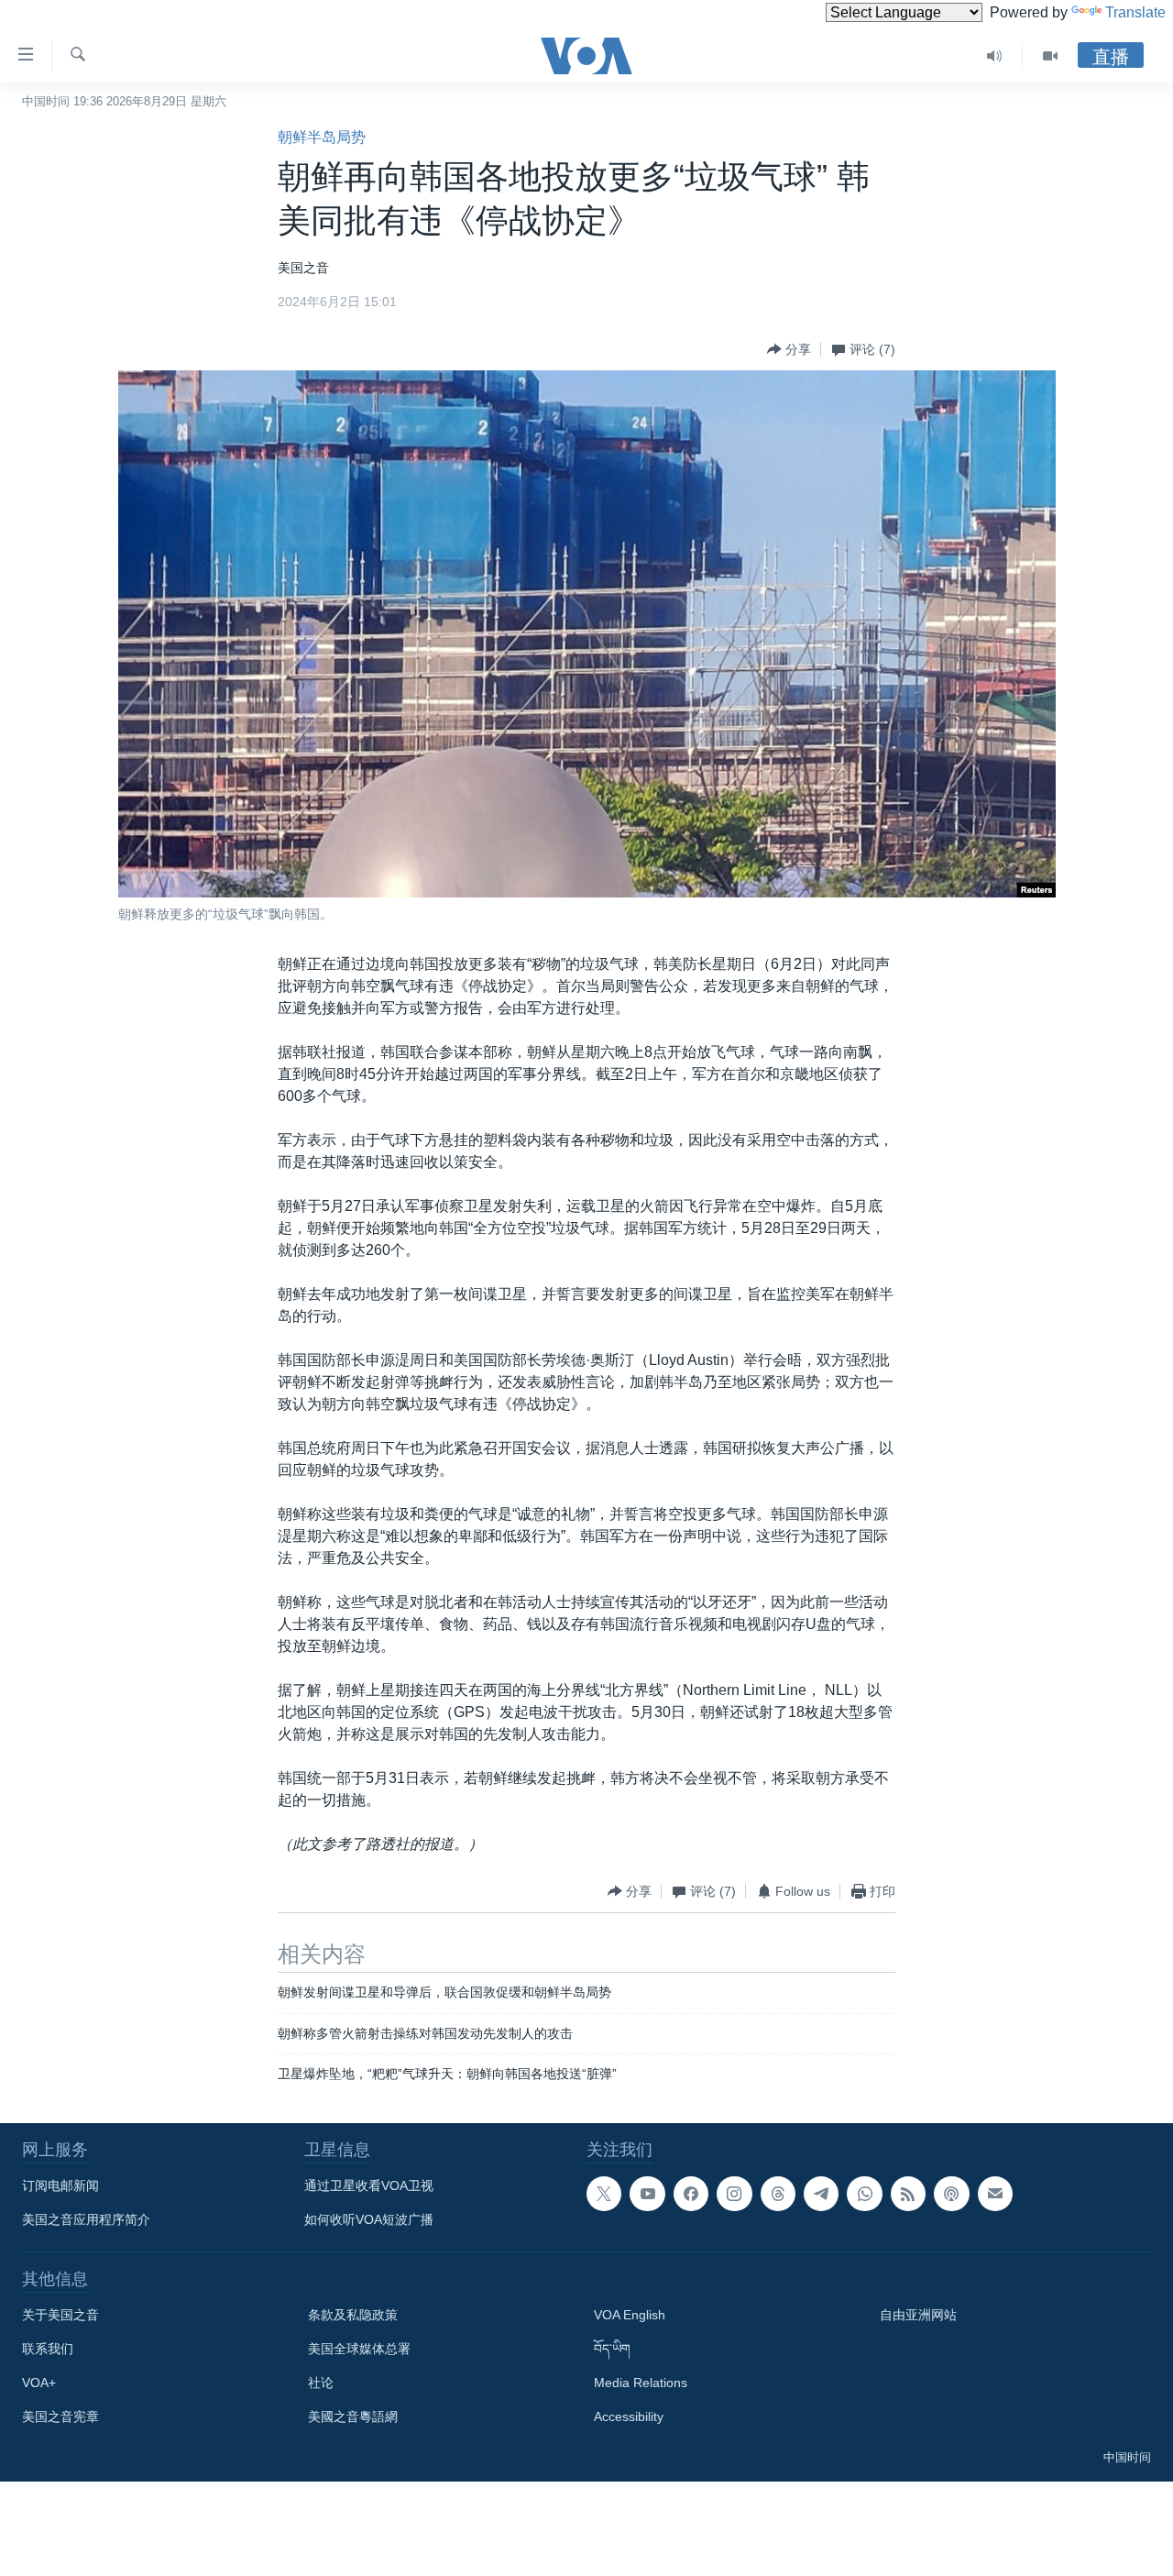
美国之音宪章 (60, 2416)
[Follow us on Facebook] (691, 2194)
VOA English (630, 2315)
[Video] (1050, 56)
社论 (321, 2383)
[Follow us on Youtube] (647, 2194)
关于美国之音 (60, 2315)
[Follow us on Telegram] (821, 2194)
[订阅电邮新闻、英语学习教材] (995, 2194)
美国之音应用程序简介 (86, 2219)
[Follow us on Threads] (778, 2194)
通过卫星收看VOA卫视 (369, 2185)
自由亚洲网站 (918, 2315)
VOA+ (39, 2383)
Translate (1135, 12)
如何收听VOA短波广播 (369, 2219)
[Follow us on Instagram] (734, 2194)
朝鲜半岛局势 (322, 137)
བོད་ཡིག (612, 2349)
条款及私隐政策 (353, 2315)
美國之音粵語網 (353, 2416)
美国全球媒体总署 (359, 2349)
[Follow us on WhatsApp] (864, 2194)
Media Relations (641, 2383)
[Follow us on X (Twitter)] (604, 2194)
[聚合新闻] (908, 2194)
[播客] (951, 2194)
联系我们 (48, 2349)
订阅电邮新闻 (60, 2185)
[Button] (789, 349)
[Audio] (995, 56)
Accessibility (629, 2416)
